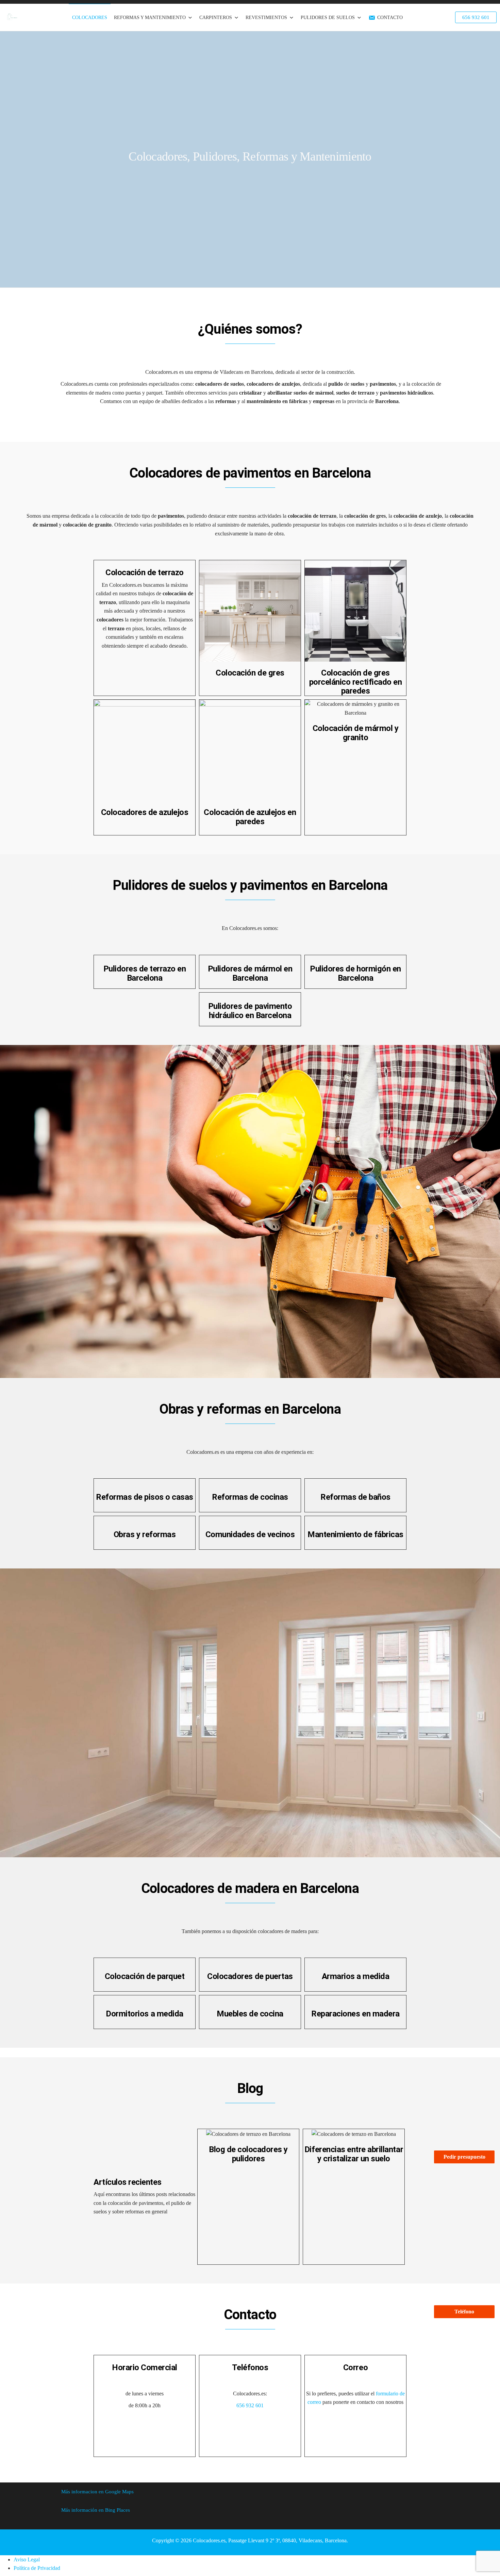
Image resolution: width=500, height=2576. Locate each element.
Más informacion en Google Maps (97, 2492)
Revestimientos (266, 18)
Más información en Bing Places (96, 2510)
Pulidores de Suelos (328, 18)
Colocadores (90, 18)
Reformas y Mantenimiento (150, 18)
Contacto (390, 18)
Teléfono (464, 2312)
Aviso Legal (27, 2560)
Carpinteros (216, 18)
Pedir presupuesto (464, 2157)
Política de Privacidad (37, 2568)
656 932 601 (250, 2405)
